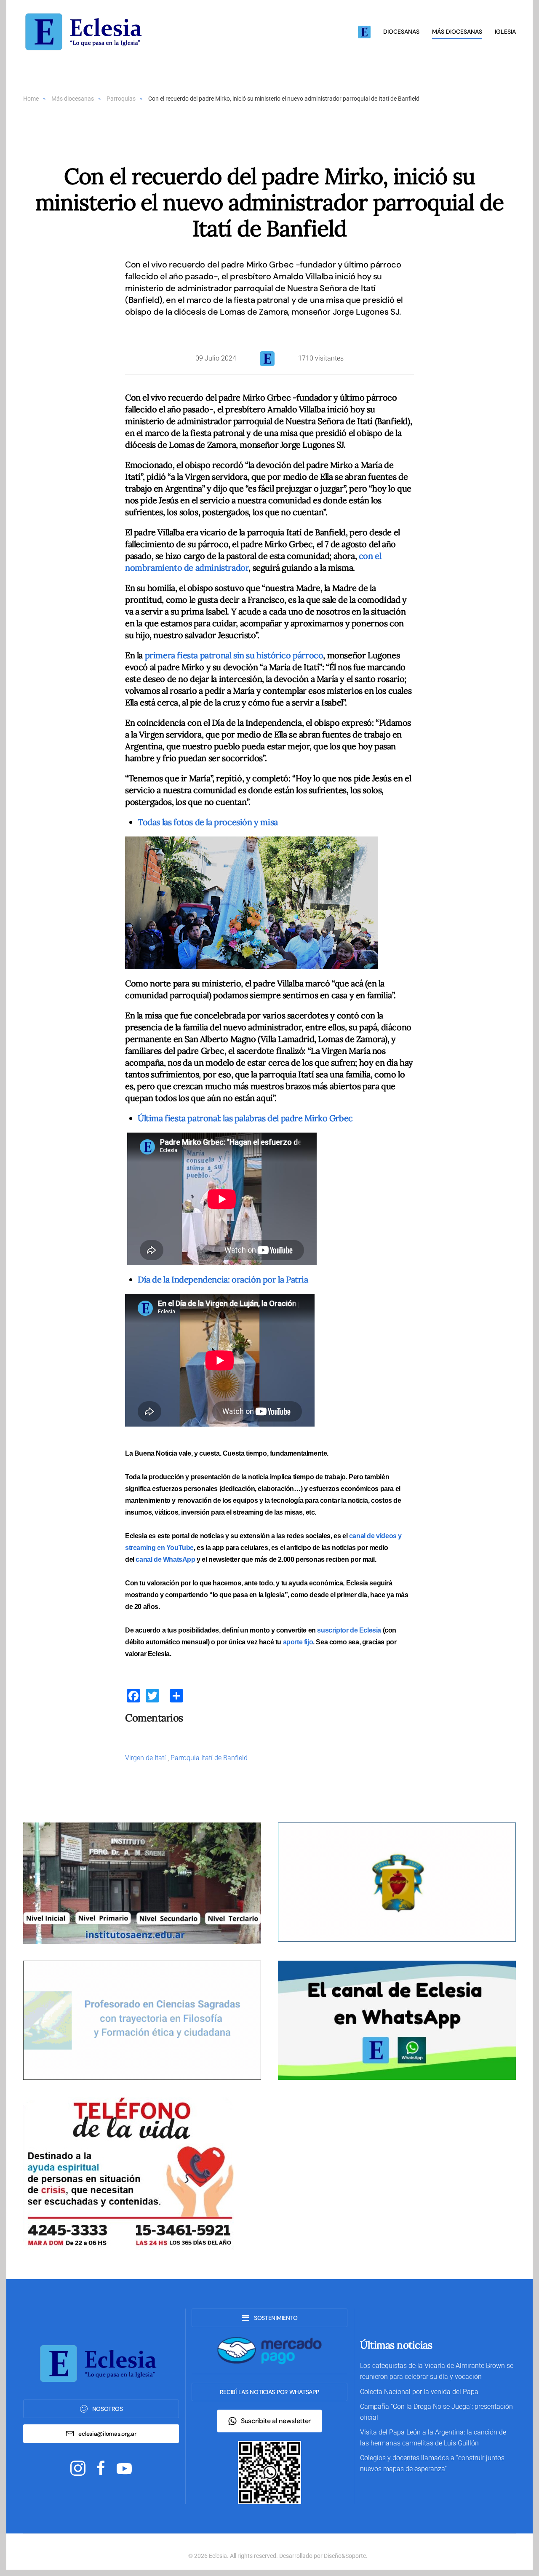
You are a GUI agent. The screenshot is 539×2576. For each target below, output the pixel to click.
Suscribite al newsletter (276, 2421)
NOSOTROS (108, 2409)
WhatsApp (179, 1559)
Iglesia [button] (505, 32)
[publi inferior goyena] (142, 2020)
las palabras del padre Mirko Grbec (245, 1118)
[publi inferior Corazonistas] (397, 1882)
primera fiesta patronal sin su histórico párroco (234, 655)
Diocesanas (401, 32)
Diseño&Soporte (345, 2556)
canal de (149, 1559)
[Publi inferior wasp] (397, 2020)
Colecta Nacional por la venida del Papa (419, 2392)
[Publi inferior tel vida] (128, 2172)
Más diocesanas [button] (457, 32)
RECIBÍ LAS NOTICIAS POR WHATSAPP (269, 2392)
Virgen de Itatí (146, 1758)
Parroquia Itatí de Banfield (209, 1758)
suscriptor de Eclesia (349, 1630)
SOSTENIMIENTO (276, 2318)
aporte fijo (298, 1642)
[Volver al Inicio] (86, 32)
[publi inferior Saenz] (142, 1883)
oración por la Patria (224, 1279)
